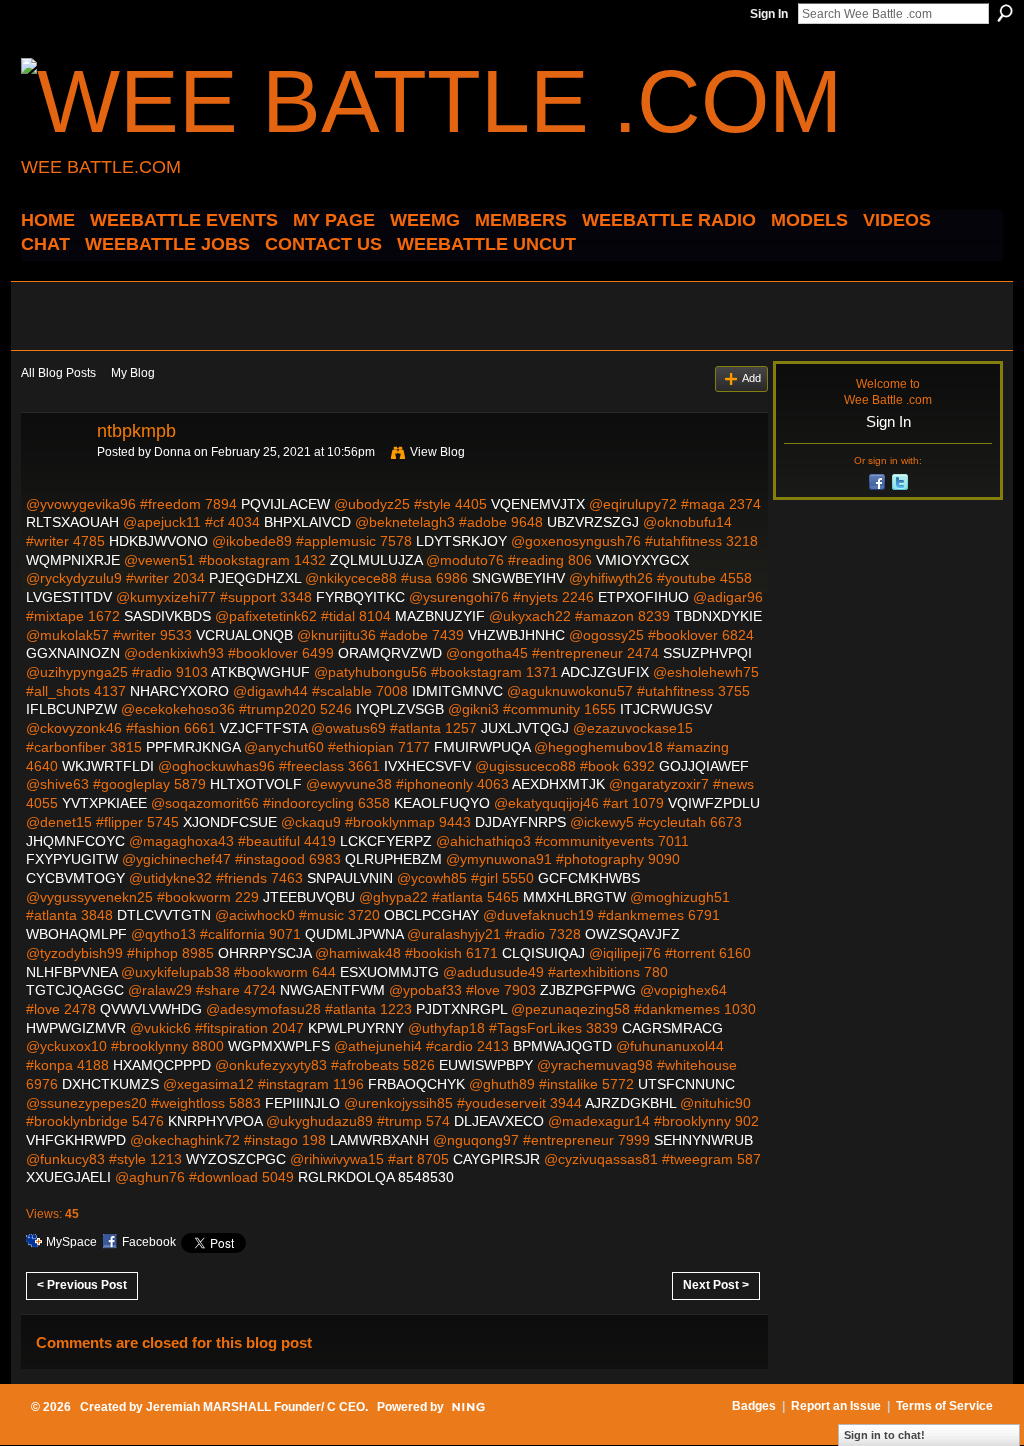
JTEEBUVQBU (309, 897)
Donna (172, 452)
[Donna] (53, 476)
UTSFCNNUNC (686, 1084)
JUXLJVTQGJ (525, 728)
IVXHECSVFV (427, 766)
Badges (754, 1406)
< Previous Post (82, 1285)
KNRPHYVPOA (215, 1121)
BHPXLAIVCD (307, 522)
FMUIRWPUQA (482, 747)
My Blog (133, 373)
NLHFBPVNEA (71, 972)
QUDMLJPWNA (354, 934)
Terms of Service (944, 1406)
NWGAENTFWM (332, 990)
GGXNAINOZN (73, 653)
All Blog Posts (58, 373)
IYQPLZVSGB (400, 709)
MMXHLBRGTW (574, 897)
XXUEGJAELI (68, 1177)
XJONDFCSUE (230, 822)
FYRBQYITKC (360, 597)
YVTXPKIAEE (104, 803)
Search (1005, 13)
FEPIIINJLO (302, 1103)
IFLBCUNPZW (71, 709)
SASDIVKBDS (167, 616)
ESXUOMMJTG (389, 972)
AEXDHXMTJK (558, 784)
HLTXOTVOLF (256, 784)
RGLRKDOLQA (346, 1177)
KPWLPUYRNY (356, 1028)
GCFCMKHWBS (589, 878)
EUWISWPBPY (486, 1065)
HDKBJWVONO (158, 541)
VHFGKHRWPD (76, 1140)
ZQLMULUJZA (376, 560)
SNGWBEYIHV (518, 578)
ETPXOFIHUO (643, 597)
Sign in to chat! (884, 1435)
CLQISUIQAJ (543, 953)
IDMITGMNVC (457, 691)
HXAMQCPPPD (162, 1065)
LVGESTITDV (69, 597)
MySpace (71, 1242)
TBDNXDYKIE (718, 616)
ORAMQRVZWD (390, 653)
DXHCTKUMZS (110, 1084)
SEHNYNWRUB (703, 1140)
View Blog (437, 452)
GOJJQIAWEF (704, 766)
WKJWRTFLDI (108, 766)
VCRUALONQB (244, 635)
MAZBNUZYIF (440, 616)
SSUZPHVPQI (707, 653)
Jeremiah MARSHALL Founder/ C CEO (255, 1407)
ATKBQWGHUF (260, 672)
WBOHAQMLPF (76, 934)
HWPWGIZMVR (76, 1028)
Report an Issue (836, 1406)
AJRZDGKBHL (630, 1103)
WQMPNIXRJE (73, 560)
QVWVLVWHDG (151, 1009)
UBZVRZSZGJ (593, 522)
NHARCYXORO (179, 691)
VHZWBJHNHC (516, 635)
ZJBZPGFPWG (588, 990)
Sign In (769, 14)
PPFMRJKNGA (193, 747)
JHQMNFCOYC (75, 841)
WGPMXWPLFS (279, 1046)
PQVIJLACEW (285, 504)
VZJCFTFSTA (263, 728)
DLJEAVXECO (499, 1121)
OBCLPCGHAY (431, 915)
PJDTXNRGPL (461, 1009)
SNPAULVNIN (350, 878)
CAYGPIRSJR (496, 1159)
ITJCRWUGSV (666, 709)
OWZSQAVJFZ (632, 934)
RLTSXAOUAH (72, 522)
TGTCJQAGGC (75, 990)
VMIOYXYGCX (642, 560)
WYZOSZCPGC (236, 1159)
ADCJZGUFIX (605, 672)
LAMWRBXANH (379, 1140)
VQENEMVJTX (538, 504)
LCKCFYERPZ (386, 841)
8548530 (426, 1177)
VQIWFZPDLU (714, 803)
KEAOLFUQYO (442, 803)
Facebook (149, 1242)
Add (751, 378)
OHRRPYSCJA (264, 953)
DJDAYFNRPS (520, 822)
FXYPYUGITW (72, 859)
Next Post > (716, 1285)
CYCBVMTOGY (75, 878)
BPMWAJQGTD (562, 1046)
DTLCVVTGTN (164, 915)
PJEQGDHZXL (255, 578)
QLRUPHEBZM (393, 859)
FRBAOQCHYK (416, 1084)
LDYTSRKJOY (461, 541)
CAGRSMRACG (672, 1028)
